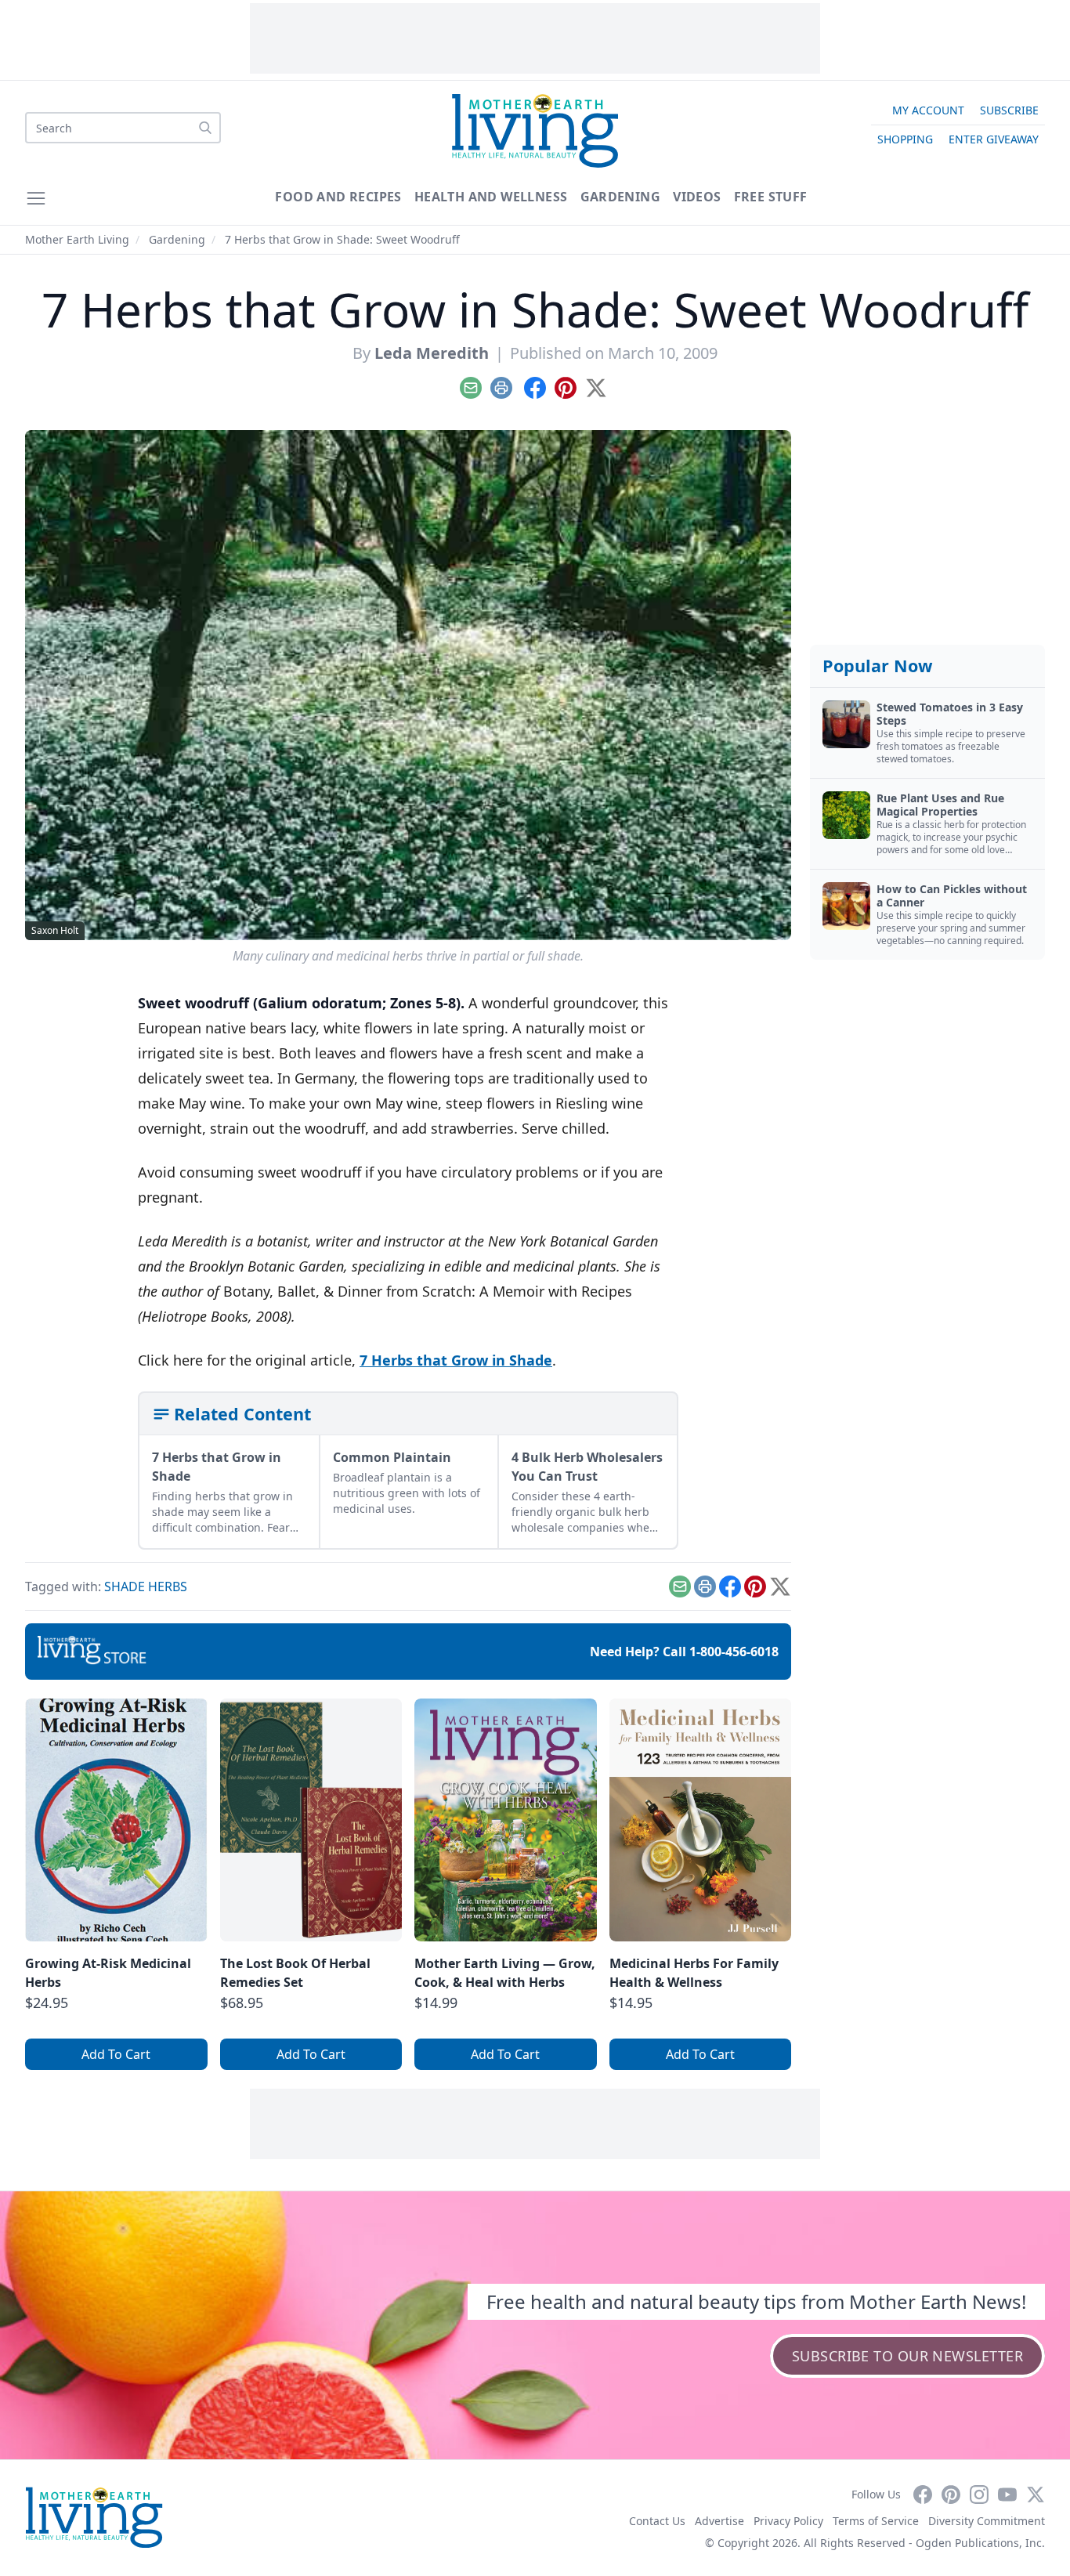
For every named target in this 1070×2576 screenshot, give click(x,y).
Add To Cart (116, 2054)
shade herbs (146, 1586)
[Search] (205, 128)
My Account (928, 110)
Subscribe (1009, 110)
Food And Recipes (338, 197)
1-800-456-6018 (734, 1652)
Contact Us (657, 2521)
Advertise (719, 2521)
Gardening (621, 197)
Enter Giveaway (994, 139)
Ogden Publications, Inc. (980, 2543)
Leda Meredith (432, 353)
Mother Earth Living (77, 239)
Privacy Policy (788, 2521)
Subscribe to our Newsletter (907, 2356)
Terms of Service (876, 2521)
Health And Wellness (491, 197)
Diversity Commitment (987, 2521)
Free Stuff (771, 197)
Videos (697, 197)
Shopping (905, 139)
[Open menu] (36, 198)
